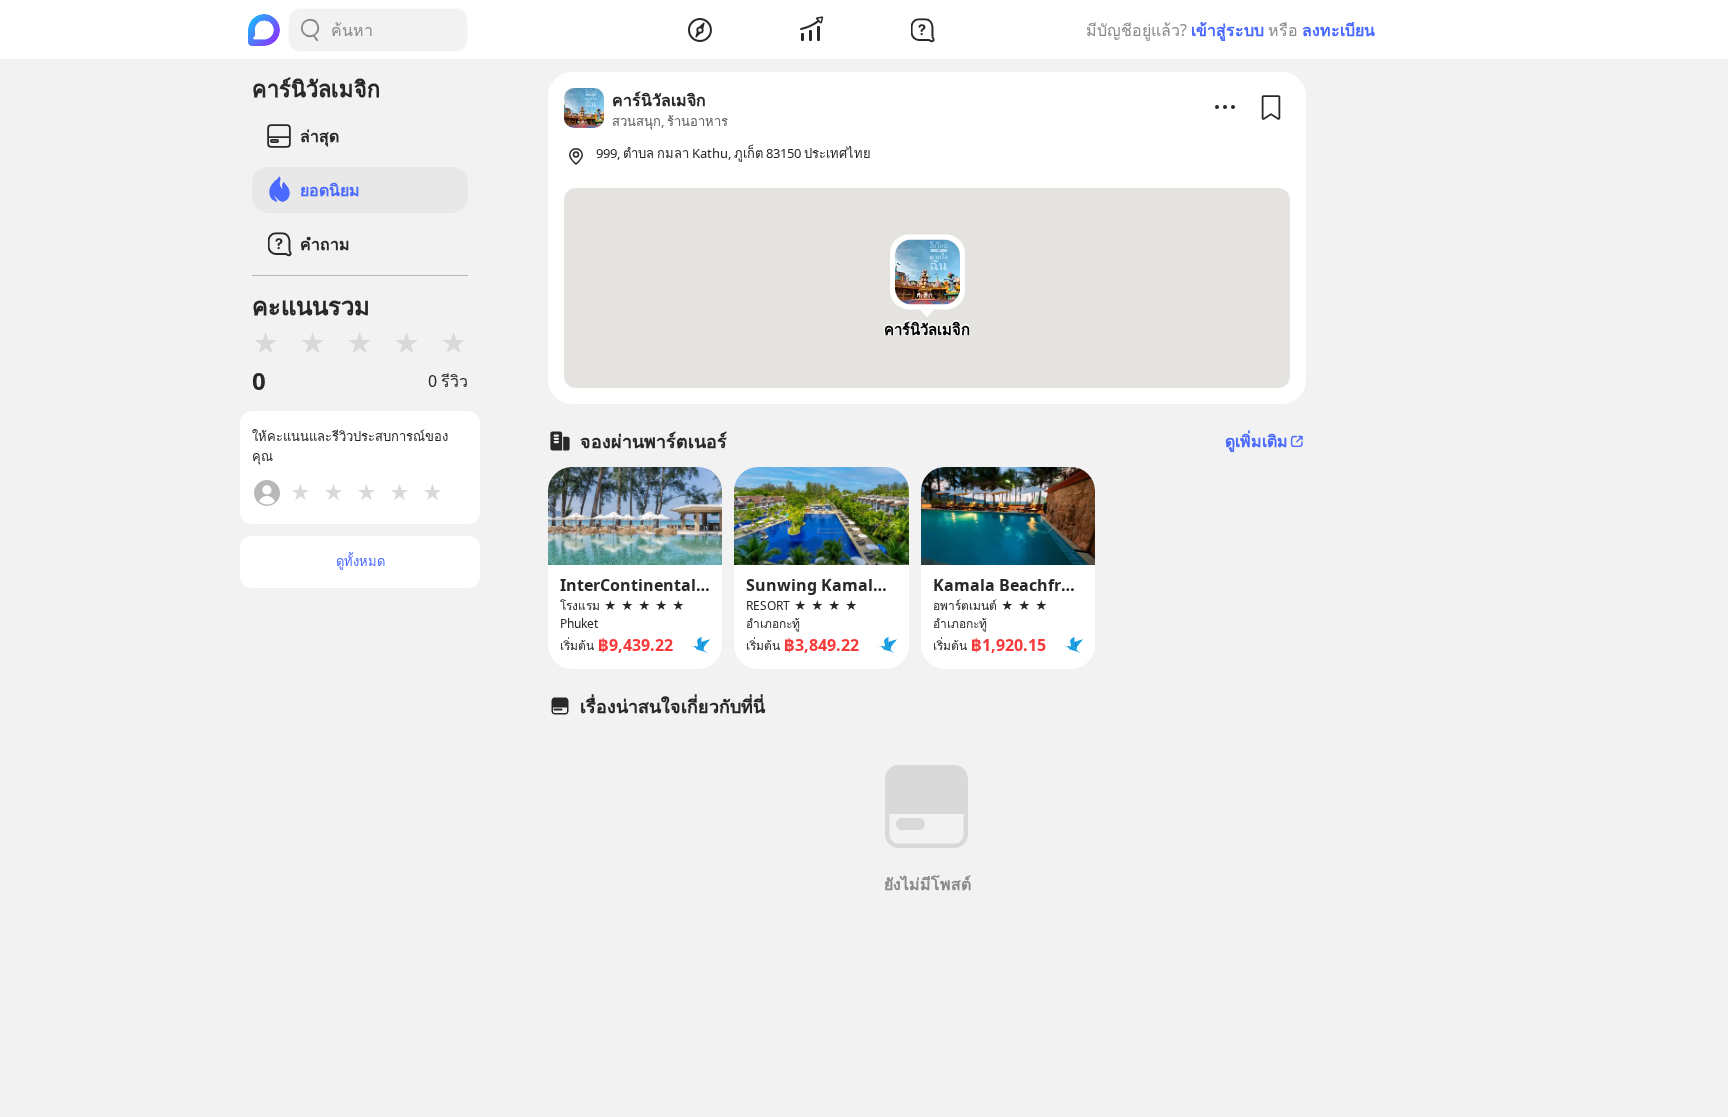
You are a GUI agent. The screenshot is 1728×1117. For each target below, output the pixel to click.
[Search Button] (310, 30)
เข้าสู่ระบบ (1227, 30)
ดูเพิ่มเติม (1256, 441)
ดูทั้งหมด (360, 561)
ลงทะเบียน (1338, 30)
